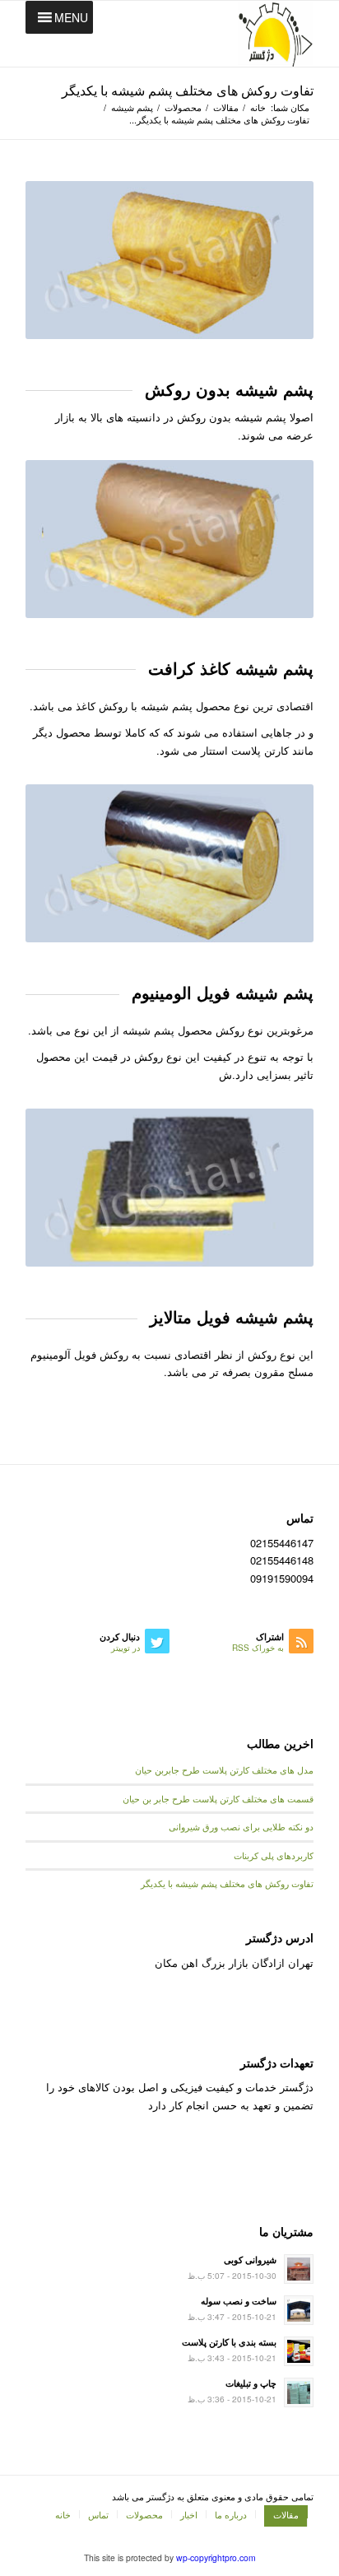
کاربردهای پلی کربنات (274, 1855)
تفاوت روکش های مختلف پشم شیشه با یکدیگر (188, 90)
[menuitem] (282, 2514)
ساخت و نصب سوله (239, 2301)
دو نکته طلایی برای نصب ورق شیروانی (241, 1827)
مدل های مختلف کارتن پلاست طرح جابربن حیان (224, 1770)
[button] (71, 17)
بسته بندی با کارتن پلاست (229, 2342)
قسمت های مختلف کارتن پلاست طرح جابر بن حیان (218, 1799)
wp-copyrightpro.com (216, 2557)
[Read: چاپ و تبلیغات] (299, 2392)
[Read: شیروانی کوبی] (299, 2269)
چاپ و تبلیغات (251, 2383)
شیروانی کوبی (250, 2260)
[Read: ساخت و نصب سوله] (299, 2310)
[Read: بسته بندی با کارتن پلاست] (299, 2351)
